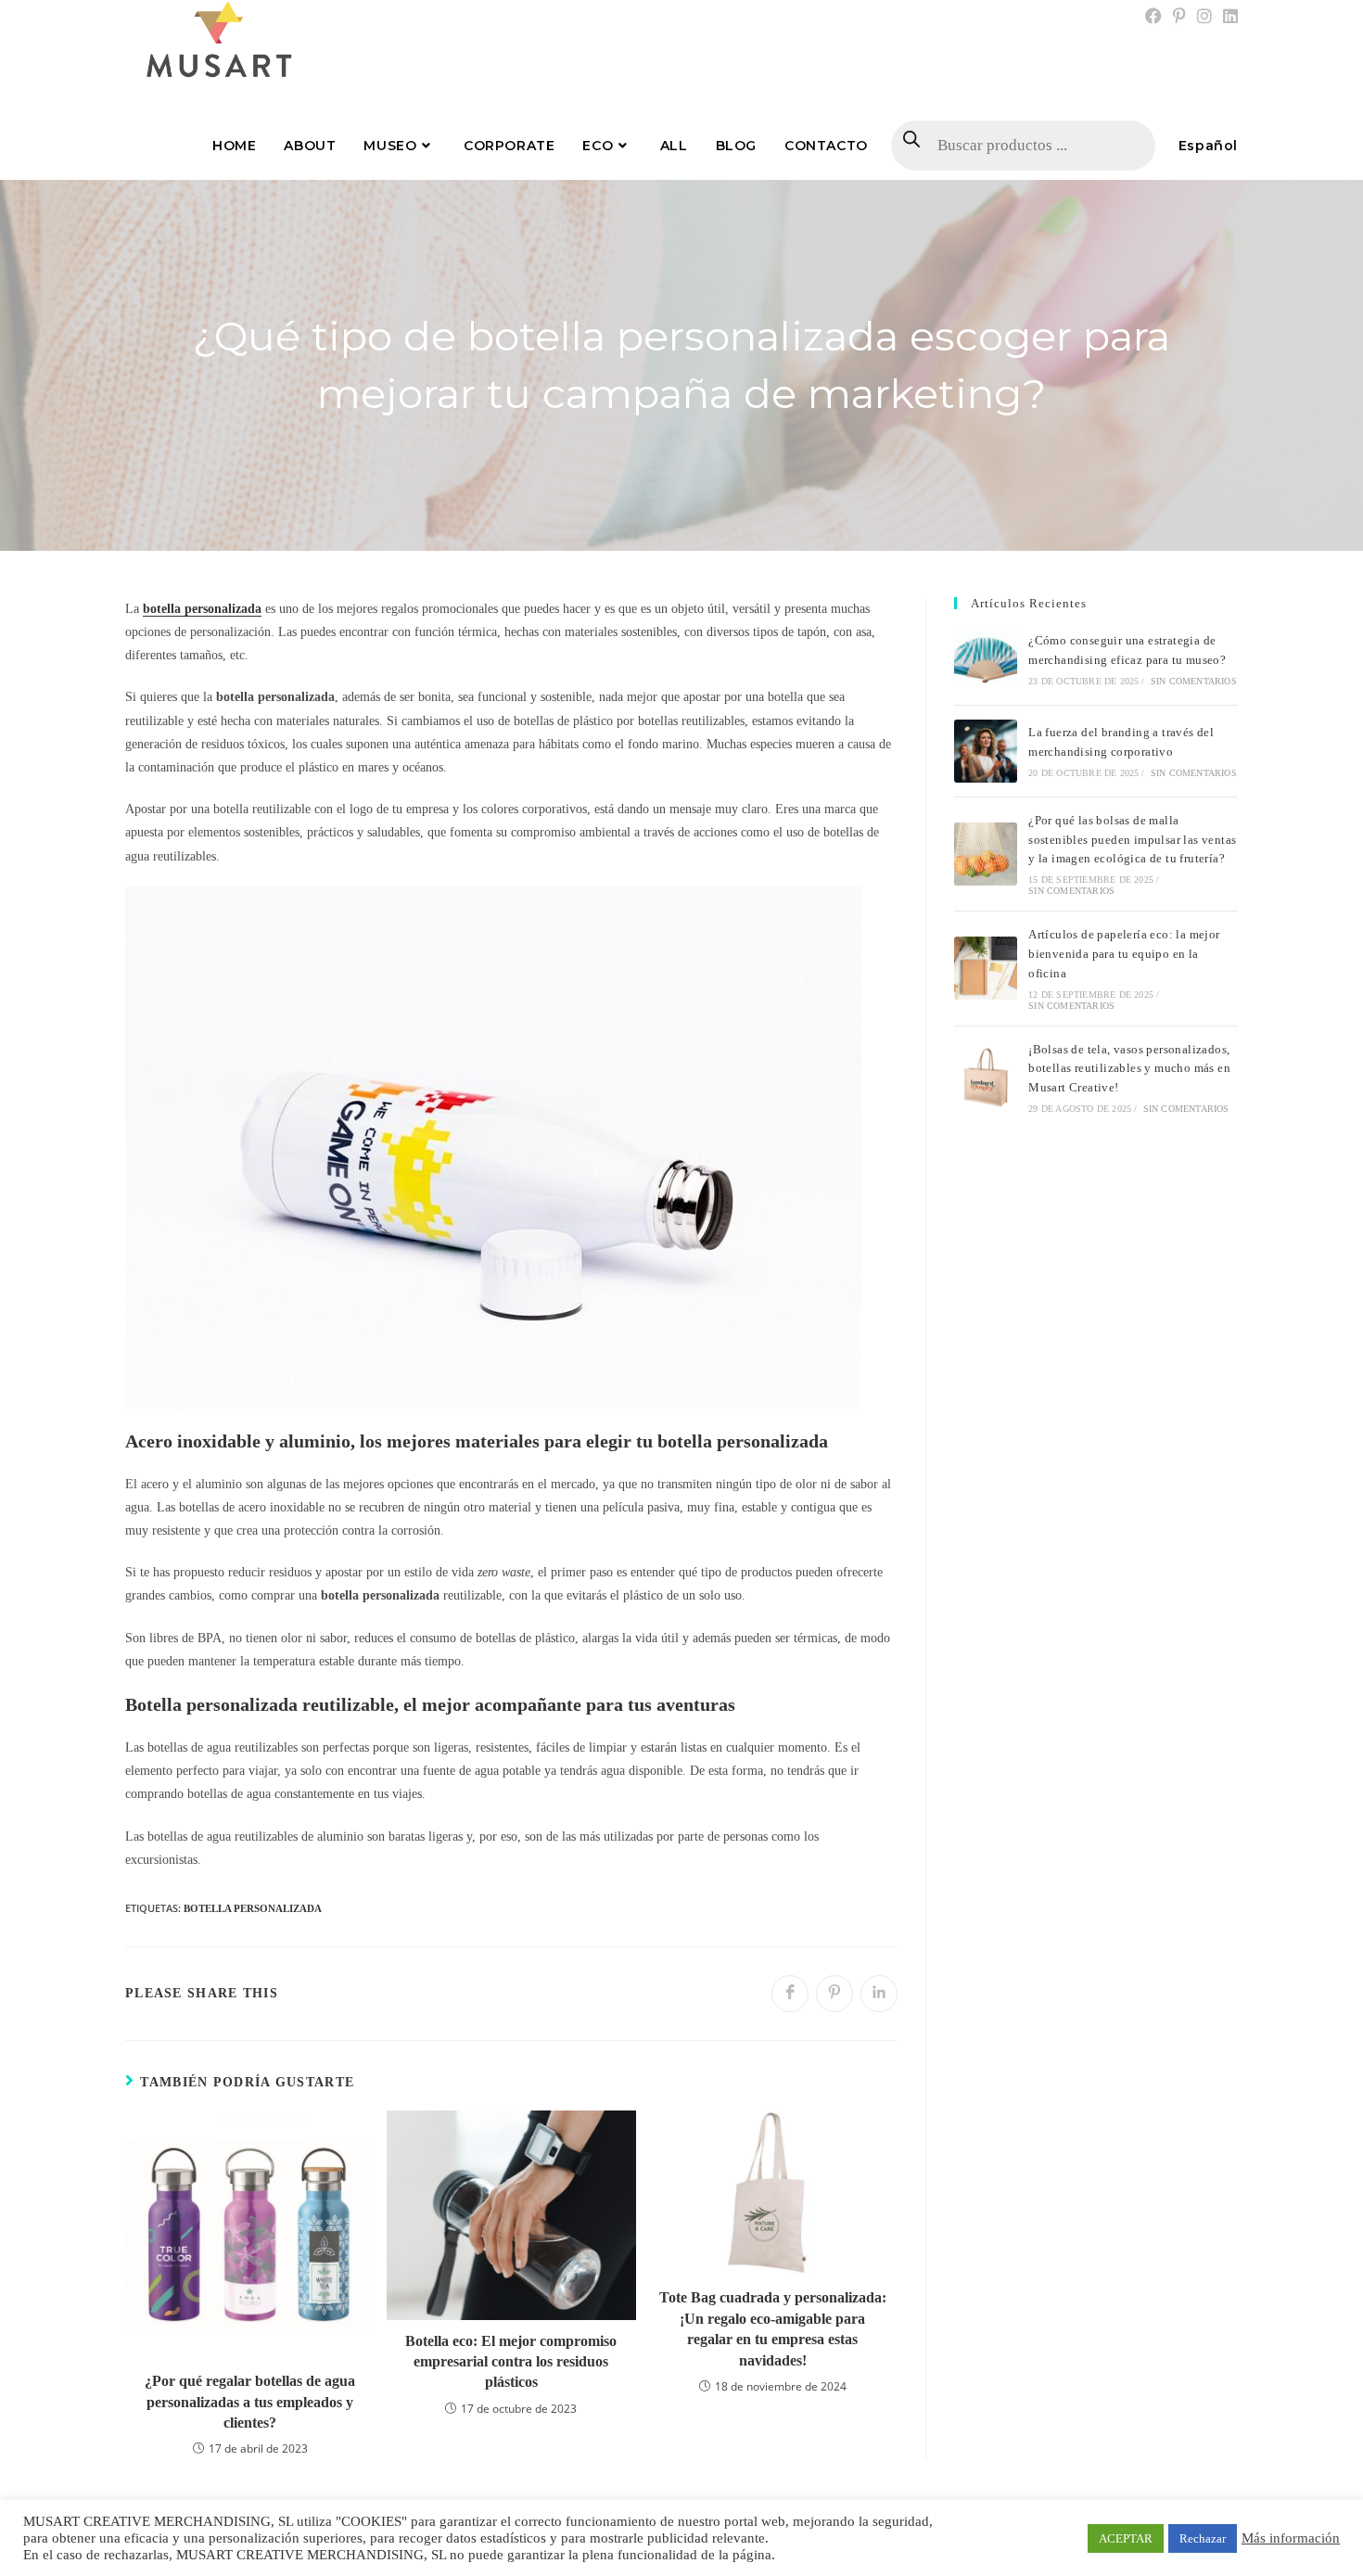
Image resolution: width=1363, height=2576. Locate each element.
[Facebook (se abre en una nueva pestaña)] (1153, 17)
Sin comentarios (1194, 681)
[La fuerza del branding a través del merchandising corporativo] (986, 751)
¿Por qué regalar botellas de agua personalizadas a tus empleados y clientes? (250, 2402)
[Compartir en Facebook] (790, 1994)
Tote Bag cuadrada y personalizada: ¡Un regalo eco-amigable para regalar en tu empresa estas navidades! (773, 2328)
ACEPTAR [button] (1126, 2538)
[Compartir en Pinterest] (834, 1994)
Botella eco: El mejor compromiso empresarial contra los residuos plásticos (511, 2362)
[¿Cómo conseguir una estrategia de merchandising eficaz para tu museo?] (986, 659)
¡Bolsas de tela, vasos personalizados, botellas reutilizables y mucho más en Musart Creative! (1129, 1069)
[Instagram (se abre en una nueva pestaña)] (1204, 17)
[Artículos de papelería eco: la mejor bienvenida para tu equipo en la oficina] (986, 968)
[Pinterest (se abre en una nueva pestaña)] (1179, 17)
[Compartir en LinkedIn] (879, 1994)
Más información (1291, 2538)
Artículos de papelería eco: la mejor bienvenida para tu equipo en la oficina (1124, 954)
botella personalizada (253, 1908)
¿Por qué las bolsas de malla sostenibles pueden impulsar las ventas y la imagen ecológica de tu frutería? (1132, 840)
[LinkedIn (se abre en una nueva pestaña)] (1228, 17)
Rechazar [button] (1203, 2538)
